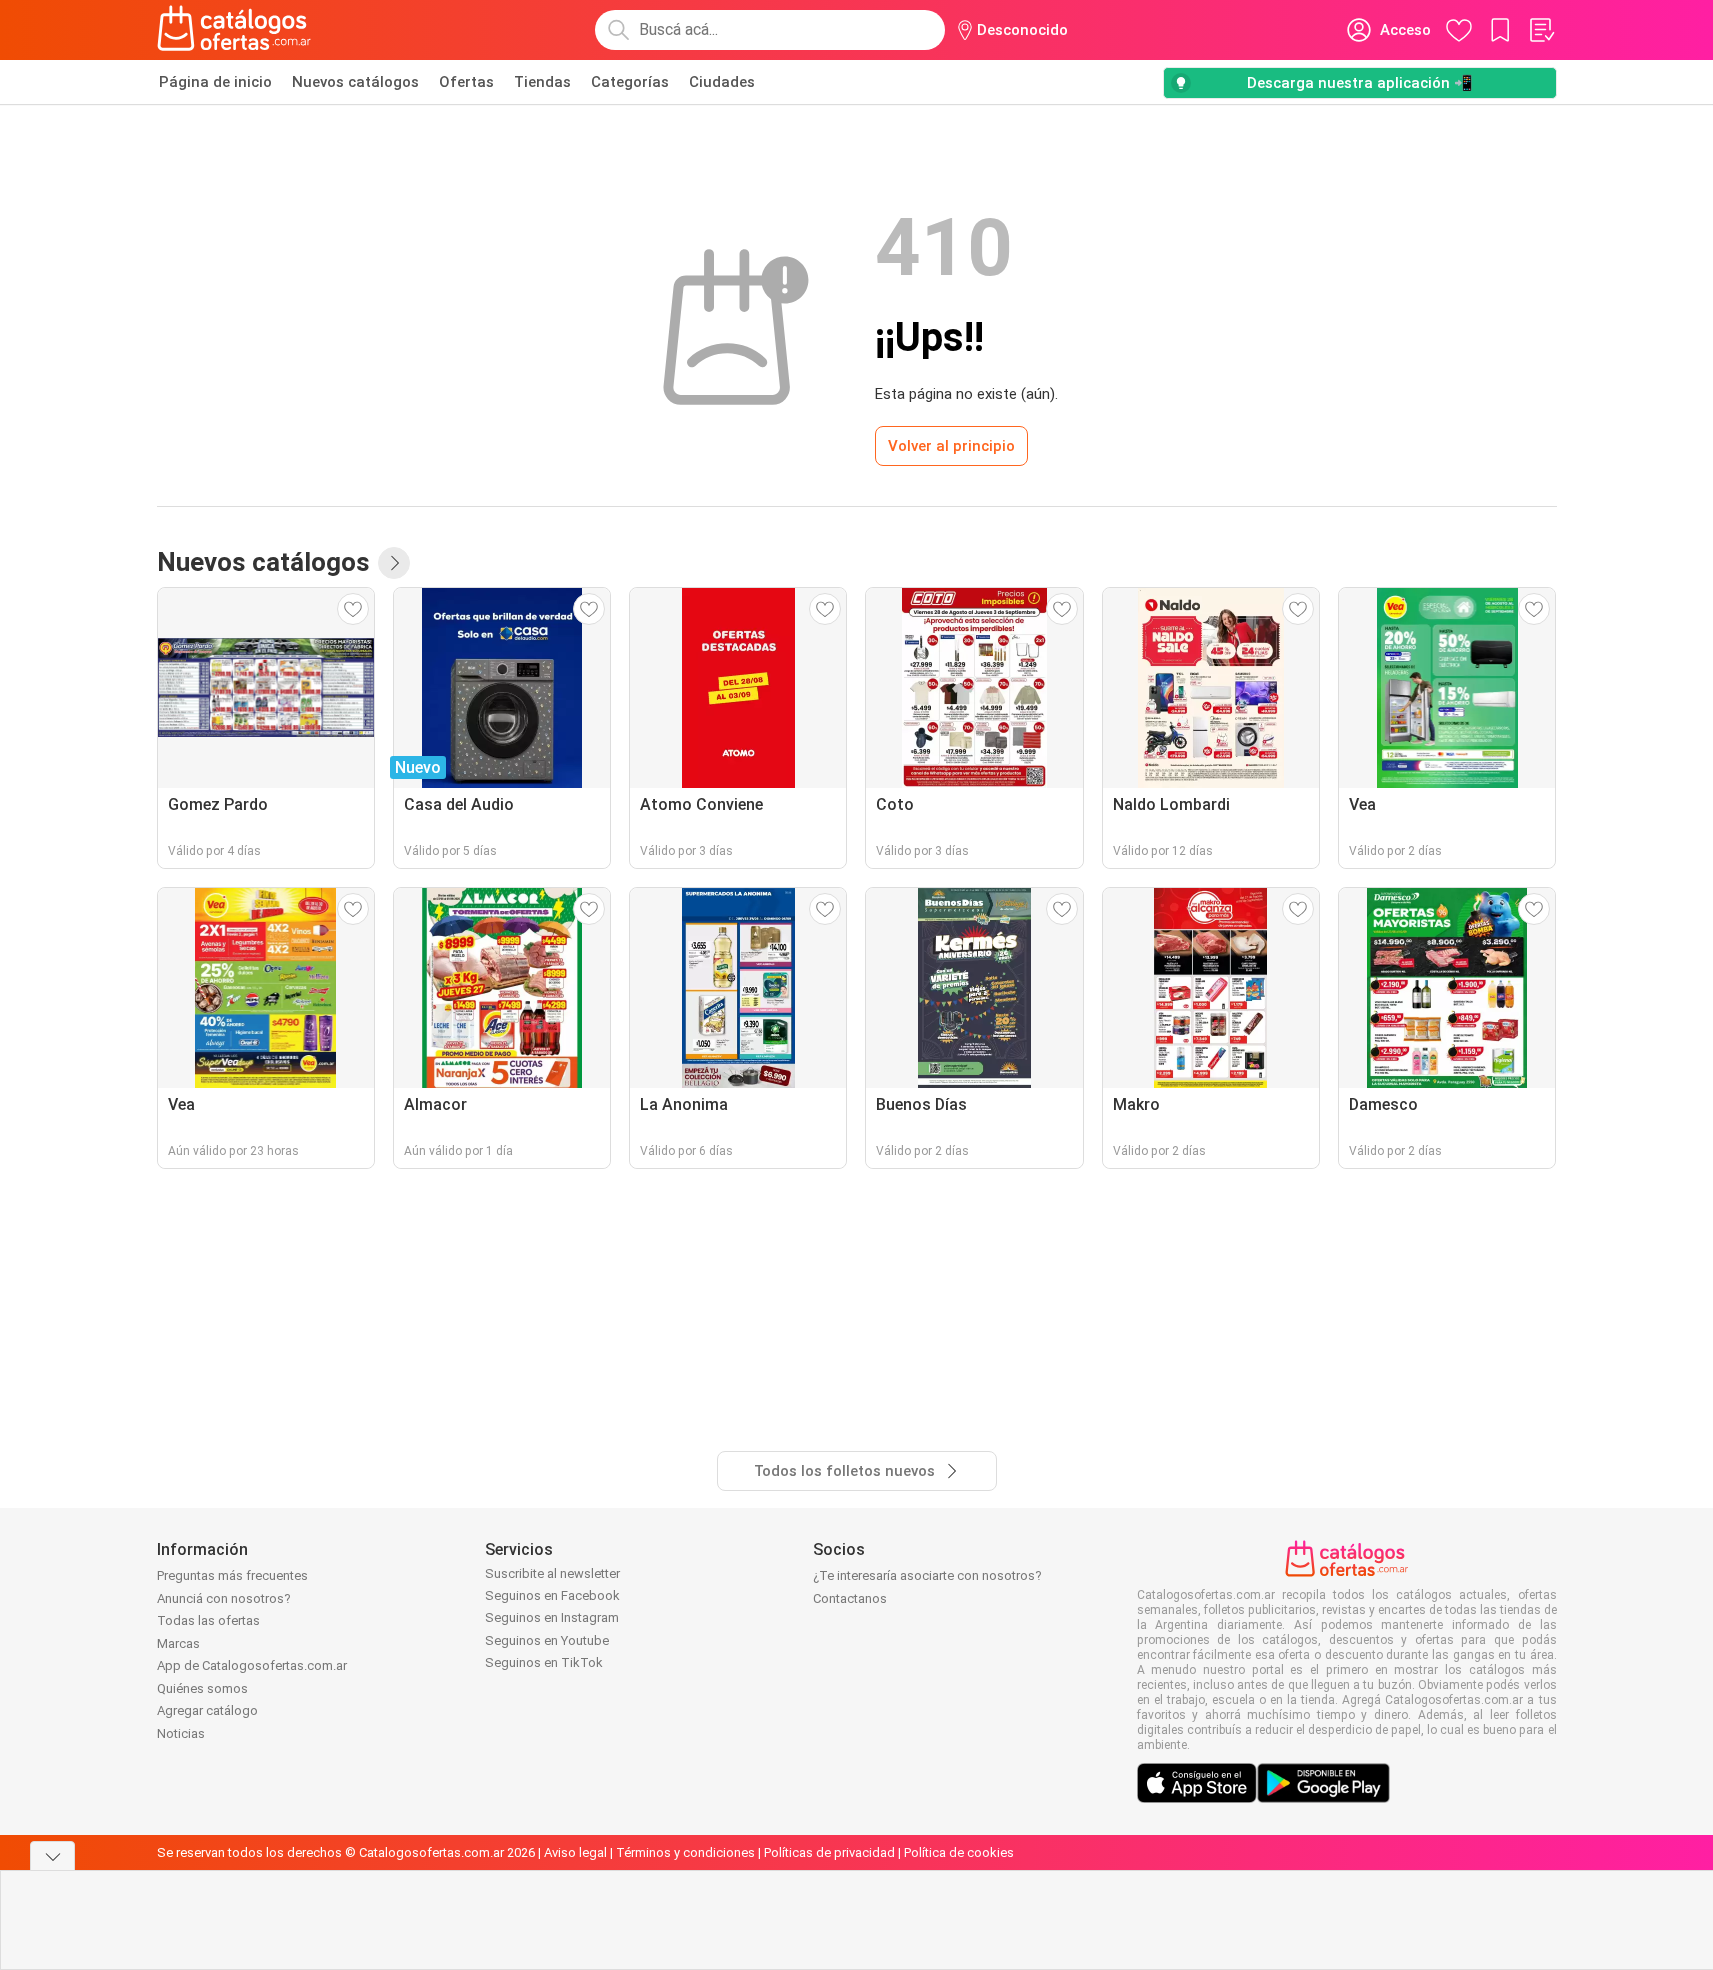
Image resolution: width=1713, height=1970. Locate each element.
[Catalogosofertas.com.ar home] (234, 30)
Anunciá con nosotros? (224, 1598)
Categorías (630, 82)
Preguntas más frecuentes (232, 1575)
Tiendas (542, 82)
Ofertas (466, 82)
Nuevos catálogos (355, 82)
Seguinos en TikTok (544, 1662)
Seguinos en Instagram (552, 1617)
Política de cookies (959, 1852)
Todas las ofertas (208, 1620)
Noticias (181, 1733)
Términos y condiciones (685, 1852)
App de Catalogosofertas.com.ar (252, 1665)
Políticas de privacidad (829, 1852)
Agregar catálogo (207, 1710)
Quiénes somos (202, 1688)
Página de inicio (215, 82)
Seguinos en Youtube (547, 1640)
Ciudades (722, 82)
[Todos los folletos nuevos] (394, 563)
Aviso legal (575, 1852)
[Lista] (1541, 30)
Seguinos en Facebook (552, 1595)
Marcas (178, 1643)
